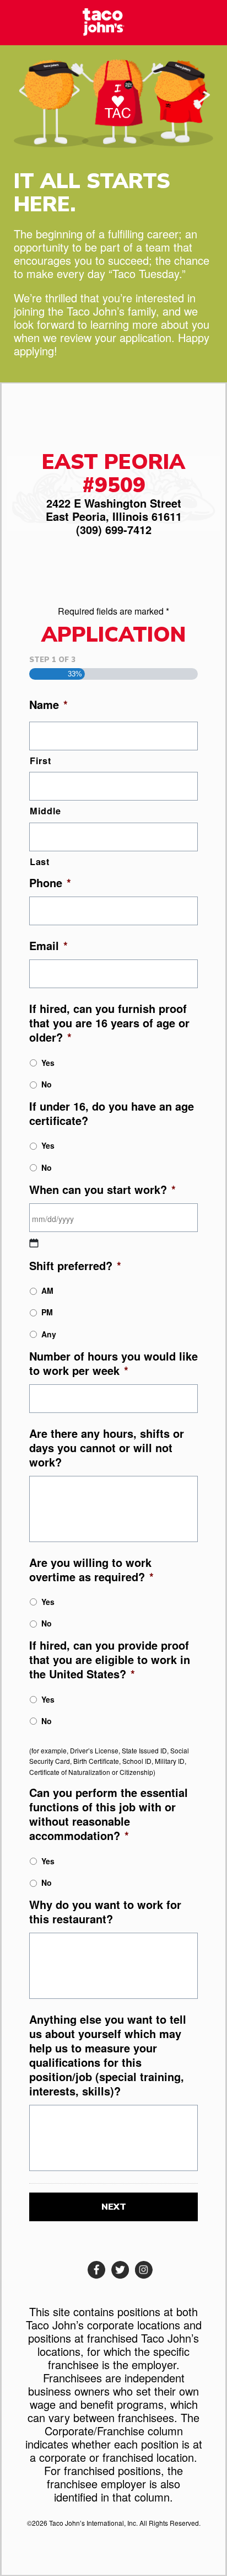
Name (48, 705)
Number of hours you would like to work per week (113, 1363)
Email (48, 946)
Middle (45, 811)
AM (47, 1290)
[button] (97, 2270)
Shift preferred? (75, 1266)
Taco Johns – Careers (113, 22)
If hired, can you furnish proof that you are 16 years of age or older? (109, 1023)
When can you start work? (102, 1190)
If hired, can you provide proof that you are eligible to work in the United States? (110, 1660)
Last (40, 862)
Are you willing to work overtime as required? (91, 1570)
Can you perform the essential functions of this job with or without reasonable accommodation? (109, 1814)
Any (49, 1334)
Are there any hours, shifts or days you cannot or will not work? (107, 1448)
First (40, 761)
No (47, 1084)
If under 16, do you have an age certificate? (112, 1113)
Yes (48, 1063)
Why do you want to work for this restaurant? (105, 1912)
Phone (50, 883)
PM (47, 1312)
